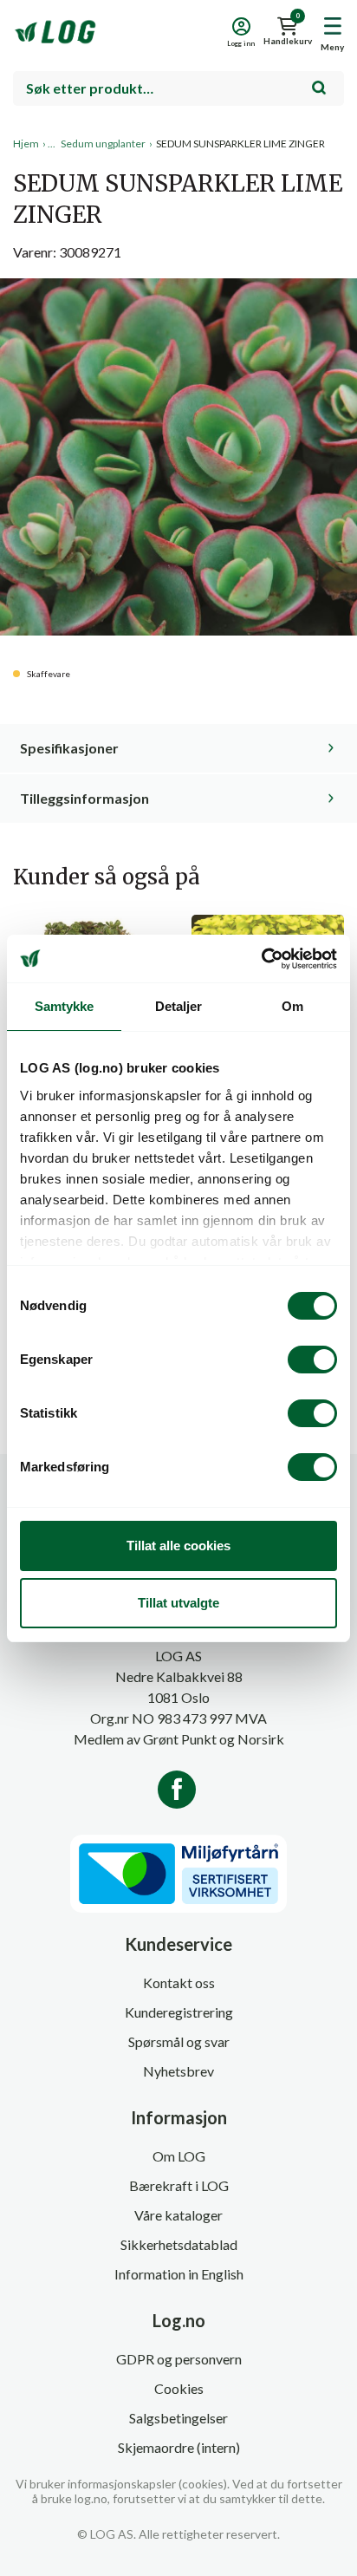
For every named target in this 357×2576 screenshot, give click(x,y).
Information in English (179, 2274)
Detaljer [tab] (179, 1006)
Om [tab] (292, 1006)
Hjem (26, 143)
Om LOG (179, 2156)
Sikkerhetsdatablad (179, 2244)
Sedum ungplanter (103, 143)
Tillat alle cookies (178, 1546)
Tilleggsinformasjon (84, 798)
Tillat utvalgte (178, 1603)
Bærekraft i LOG (179, 2185)
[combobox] (178, 88)
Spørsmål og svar (179, 2041)
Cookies (179, 2388)
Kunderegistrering (179, 2012)
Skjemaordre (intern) (179, 2447)
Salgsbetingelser (178, 2418)
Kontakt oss (179, 1983)
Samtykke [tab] (65, 1006)
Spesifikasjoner (69, 748)
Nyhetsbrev (178, 2071)
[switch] (312, 1360)
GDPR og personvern (179, 2359)
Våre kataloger (178, 2215)
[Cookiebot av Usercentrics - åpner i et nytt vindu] (261, 959)
